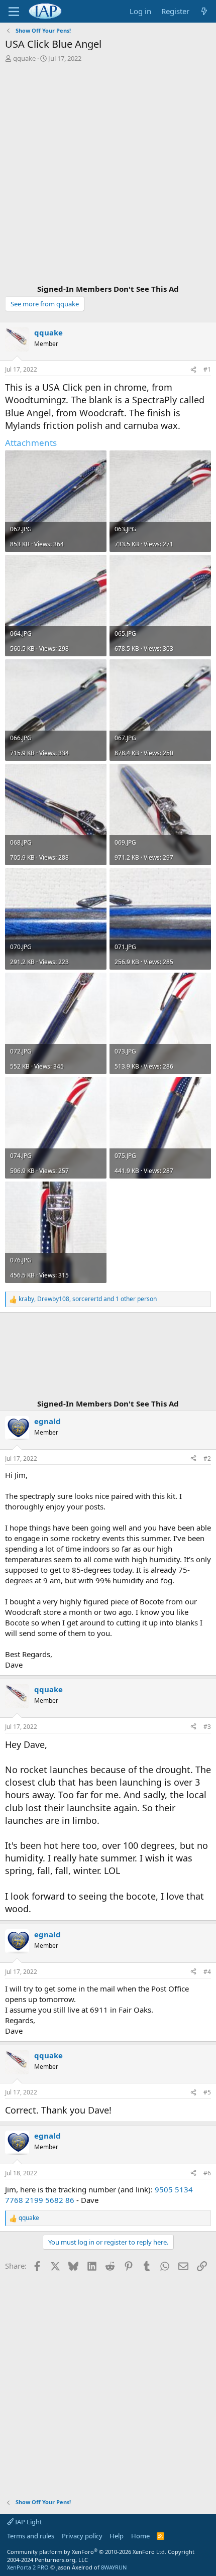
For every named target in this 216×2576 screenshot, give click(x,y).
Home (140, 2536)
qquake (24, 58)
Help (117, 2536)
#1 (207, 369)
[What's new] (204, 11)
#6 (207, 2173)
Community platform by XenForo (87, 2552)
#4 (207, 1972)
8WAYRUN (114, 2567)
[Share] (193, 370)
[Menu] (14, 12)
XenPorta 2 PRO (28, 2567)
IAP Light (28, 2522)
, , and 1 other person (88, 1299)
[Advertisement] (108, 175)
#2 (207, 1458)
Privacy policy (82, 2536)
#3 (207, 1727)
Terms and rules (31, 2536)
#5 (207, 2092)
